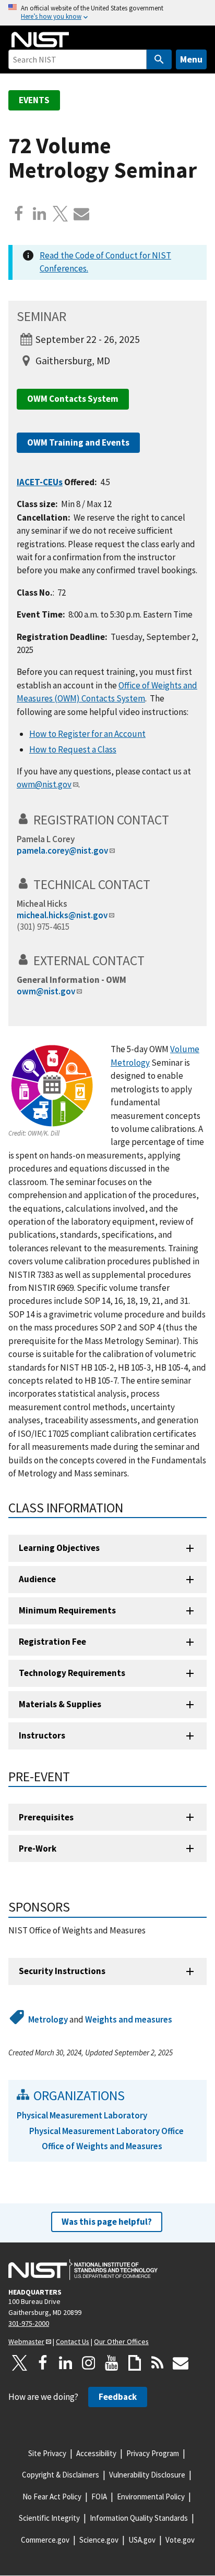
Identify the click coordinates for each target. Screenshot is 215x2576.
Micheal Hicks (42, 904)
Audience (37, 1579)
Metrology (48, 2019)
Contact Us (73, 2341)
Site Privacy (47, 2453)
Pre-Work (38, 1848)
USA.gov (142, 2540)
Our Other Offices (121, 2341)
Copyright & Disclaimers (61, 2475)
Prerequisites (46, 1817)
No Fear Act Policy (52, 2497)
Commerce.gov (45, 2540)
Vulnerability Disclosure (147, 2475)
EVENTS (34, 100)
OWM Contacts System (73, 399)
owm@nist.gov (46, 991)
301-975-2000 (29, 2323)
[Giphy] (135, 2363)
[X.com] (61, 214)
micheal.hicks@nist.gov (62, 915)
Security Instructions (62, 1971)
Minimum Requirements (67, 1610)
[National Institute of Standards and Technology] (83, 2270)
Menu (191, 59)
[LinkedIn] (66, 2363)
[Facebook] (19, 214)
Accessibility (96, 2453)
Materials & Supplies (60, 1704)
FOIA (99, 2497)
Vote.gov (180, 2540)
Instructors (42, 1735)
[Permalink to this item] (176, 820)
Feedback (118, 2397)
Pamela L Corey (46, 839)
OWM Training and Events (78, 442)
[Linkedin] (40, 214)
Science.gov (99, 2540)
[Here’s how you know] (107, 13)
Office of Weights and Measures (102, 2146)
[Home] (40, 40)
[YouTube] (112, 2363)
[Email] (81, 214)
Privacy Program (153, 2453)
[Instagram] (89, 2363)
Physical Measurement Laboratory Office (106, 2131)
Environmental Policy (151, 2497)
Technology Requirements (72, 1673)
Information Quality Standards (139, 2518)
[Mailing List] (181, 2363)
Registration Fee (52, 1642)
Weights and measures (129, 2019)
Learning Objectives (59, 1548)
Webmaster (26, 2341)
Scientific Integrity (49, 2518)
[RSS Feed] (158, 2363)
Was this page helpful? (107, 2222)
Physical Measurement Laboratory (82, 2115)
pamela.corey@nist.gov (62, 851)
